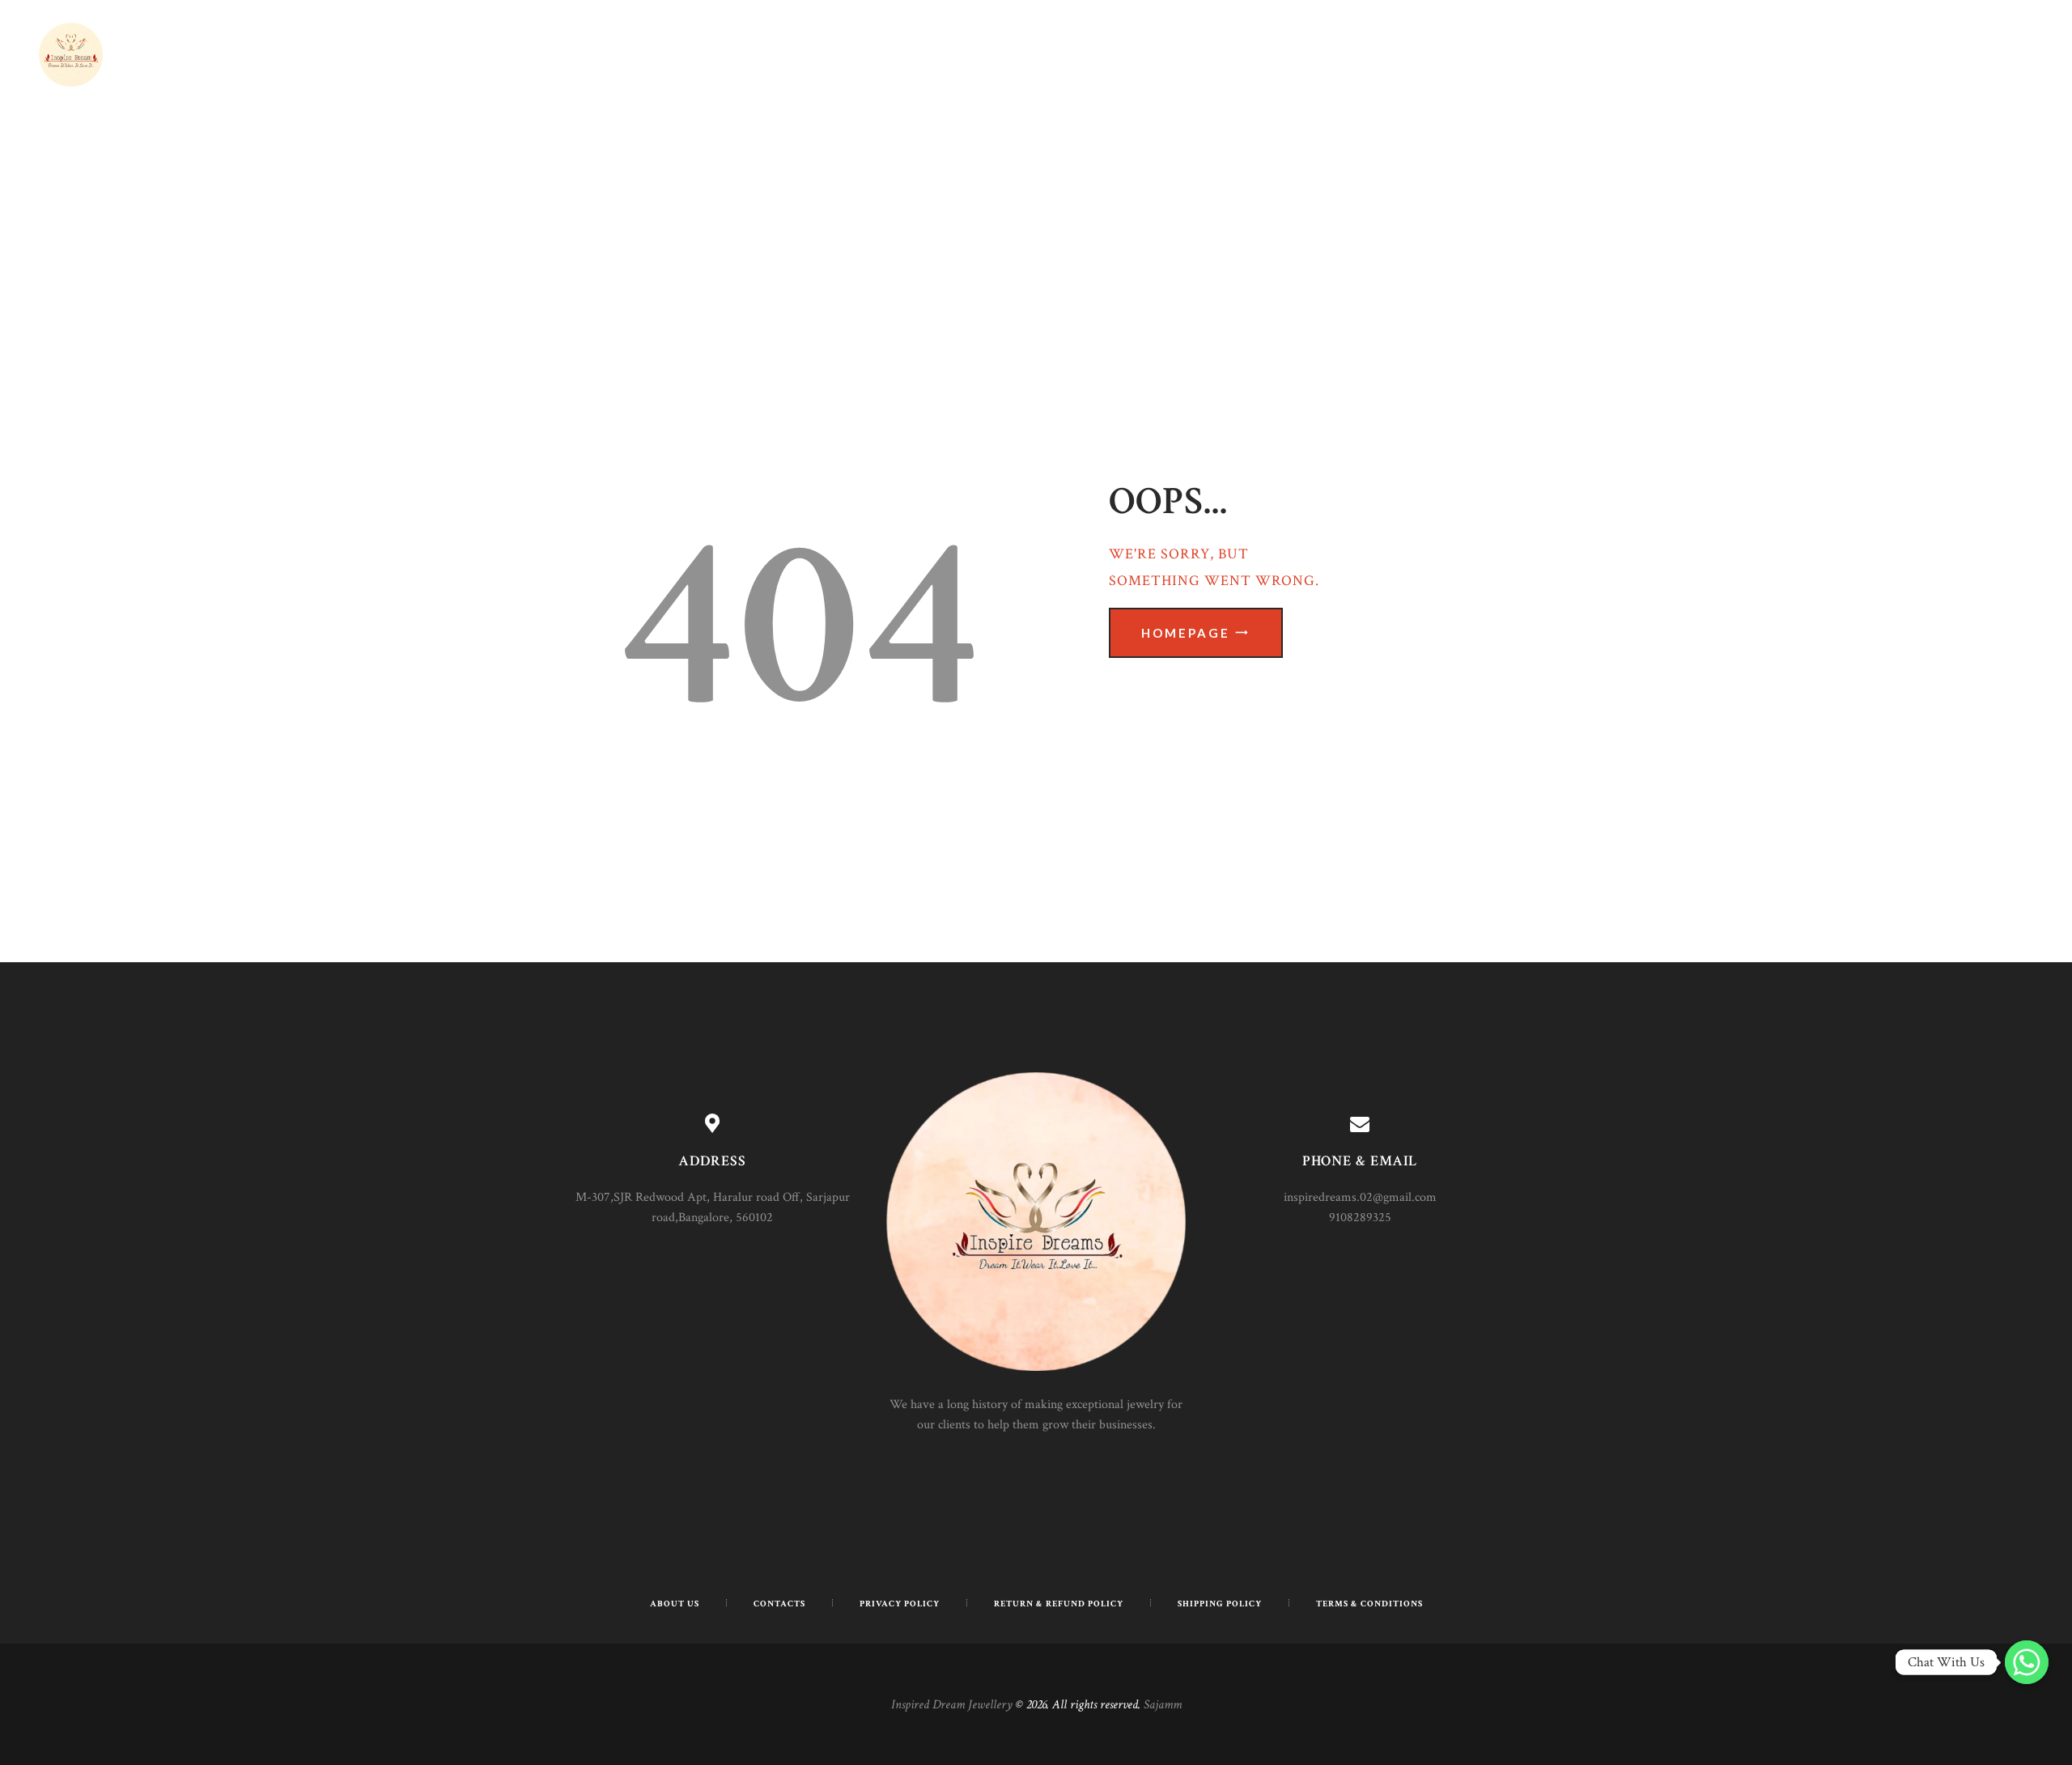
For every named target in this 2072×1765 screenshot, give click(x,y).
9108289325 (1360, 1218)
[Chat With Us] (2027, 1662)
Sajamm (1163, 1705)
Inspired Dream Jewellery (952, 1705)
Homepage (1186, 633)
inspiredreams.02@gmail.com (1360, 1197)
